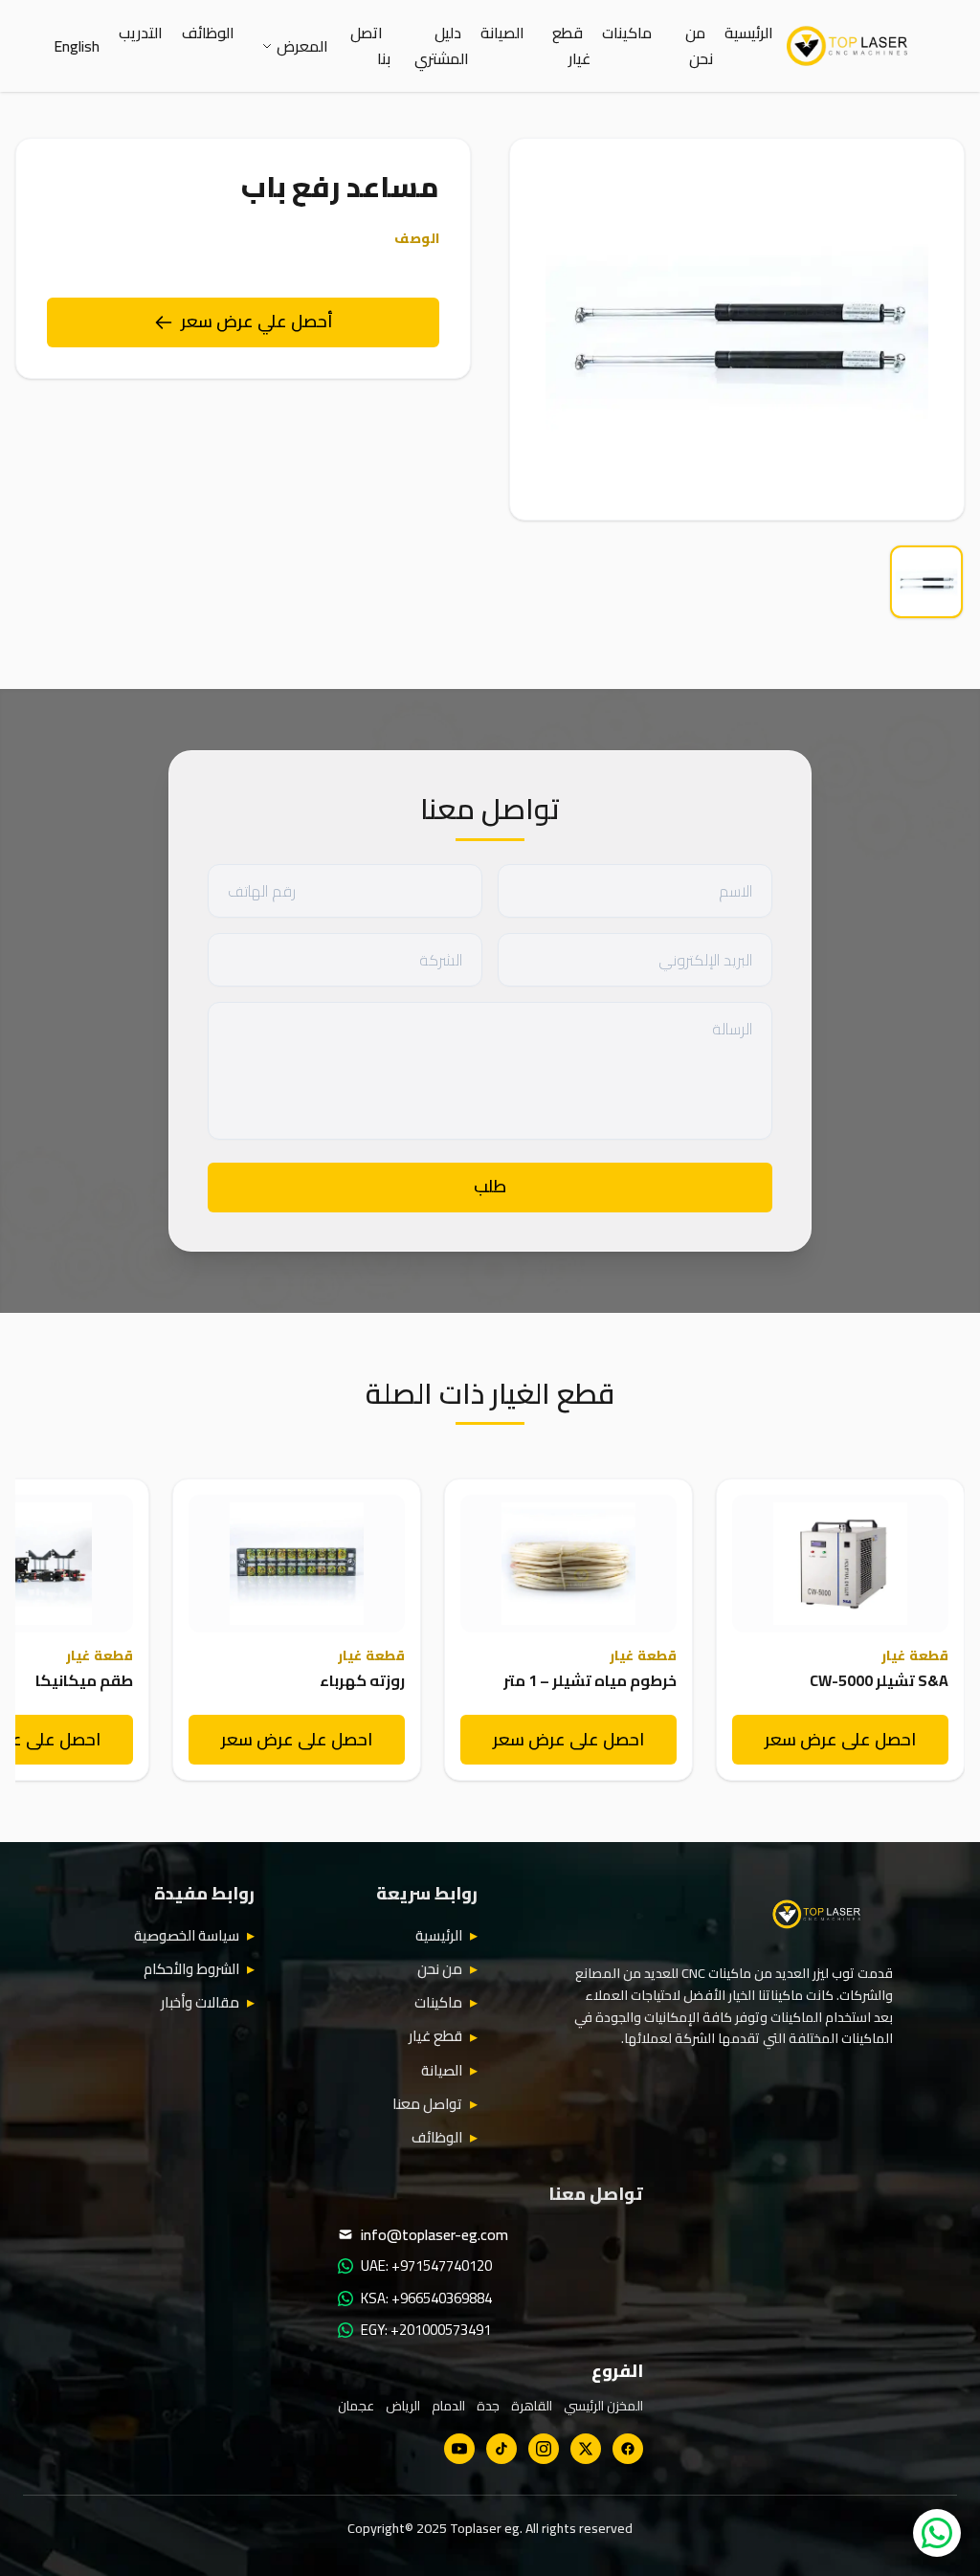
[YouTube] (459, 2449)
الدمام (448, 2406)
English (77, 46)
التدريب (141, 33)
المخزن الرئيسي (603, 2406)
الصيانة (502, 33)
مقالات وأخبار (200, 2003)
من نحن (699, 45)
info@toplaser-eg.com (434, 2234)
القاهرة (532, 2406)
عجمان (356, 2406)
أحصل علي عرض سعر (257, 321)
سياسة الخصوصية (187, 1936)
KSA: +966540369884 (426, 2298)
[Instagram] (544, 2449)
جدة (488, 2406)
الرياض (403, 2406)
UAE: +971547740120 (426, 2266)
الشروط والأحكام (191, 1969)
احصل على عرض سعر (840, 1739)
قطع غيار (571, 45)
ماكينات (627, 33)
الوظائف (208, 33)
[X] (586, 2449)
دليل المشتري (442, 45)
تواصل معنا (427, 2104)
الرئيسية (749, 33)
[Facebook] (628, 2449)
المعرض (302, 46)
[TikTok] (501, 2449)
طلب (490, 1186)
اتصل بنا (370, 45)
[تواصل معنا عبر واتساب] (937, 2533)
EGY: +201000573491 (426, 2330)
